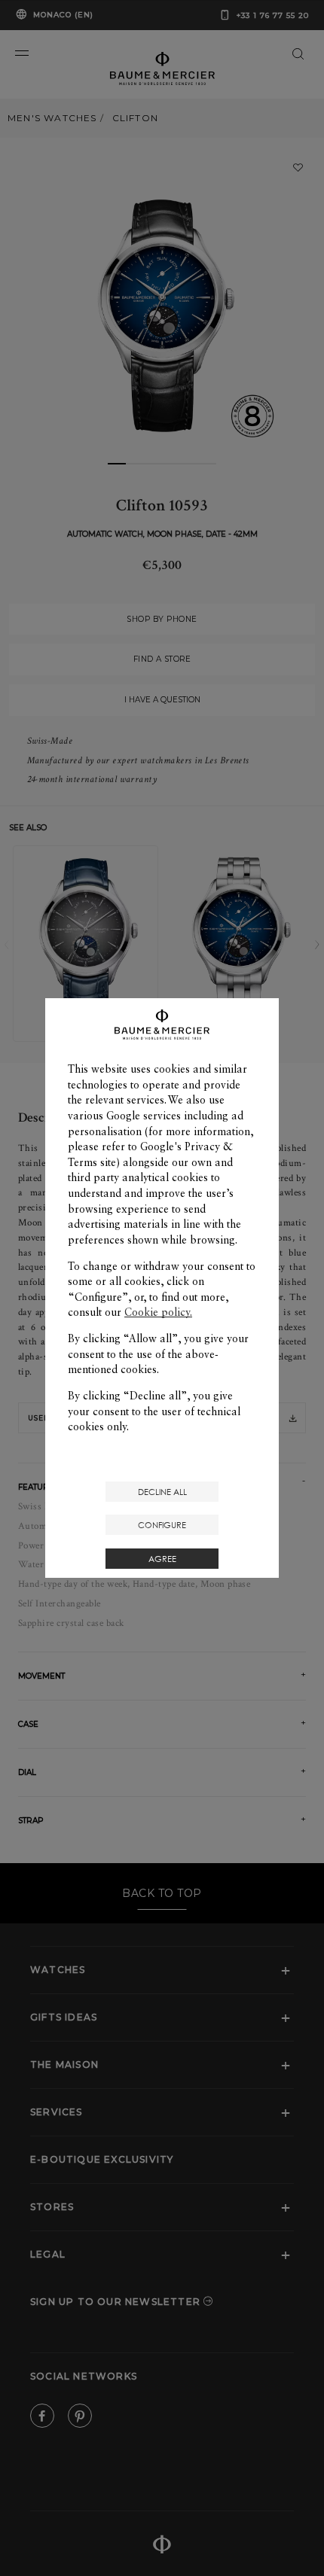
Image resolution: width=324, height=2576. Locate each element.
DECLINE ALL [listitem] (162, 1492)
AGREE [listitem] (162, 1559)
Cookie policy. (158, 1312)
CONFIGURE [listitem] (162, 1525)
